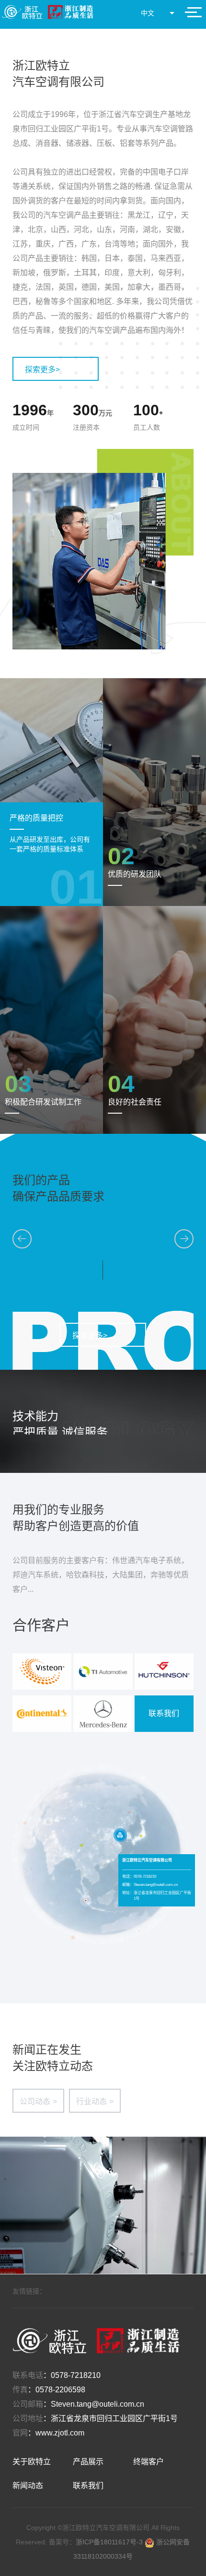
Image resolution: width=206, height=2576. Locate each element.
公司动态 (38, 2101)
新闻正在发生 (47, 2050)
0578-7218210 (76, 2375)
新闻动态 (28, 2486)
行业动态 (95, 2101)
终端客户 (149, 2462)
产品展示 (88, 2462)
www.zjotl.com (60, 2433)
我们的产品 (41, 1180)
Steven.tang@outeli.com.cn (97, 2404)
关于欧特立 (32, 2462)
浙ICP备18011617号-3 (110, 2542)
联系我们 (164, 1713)
